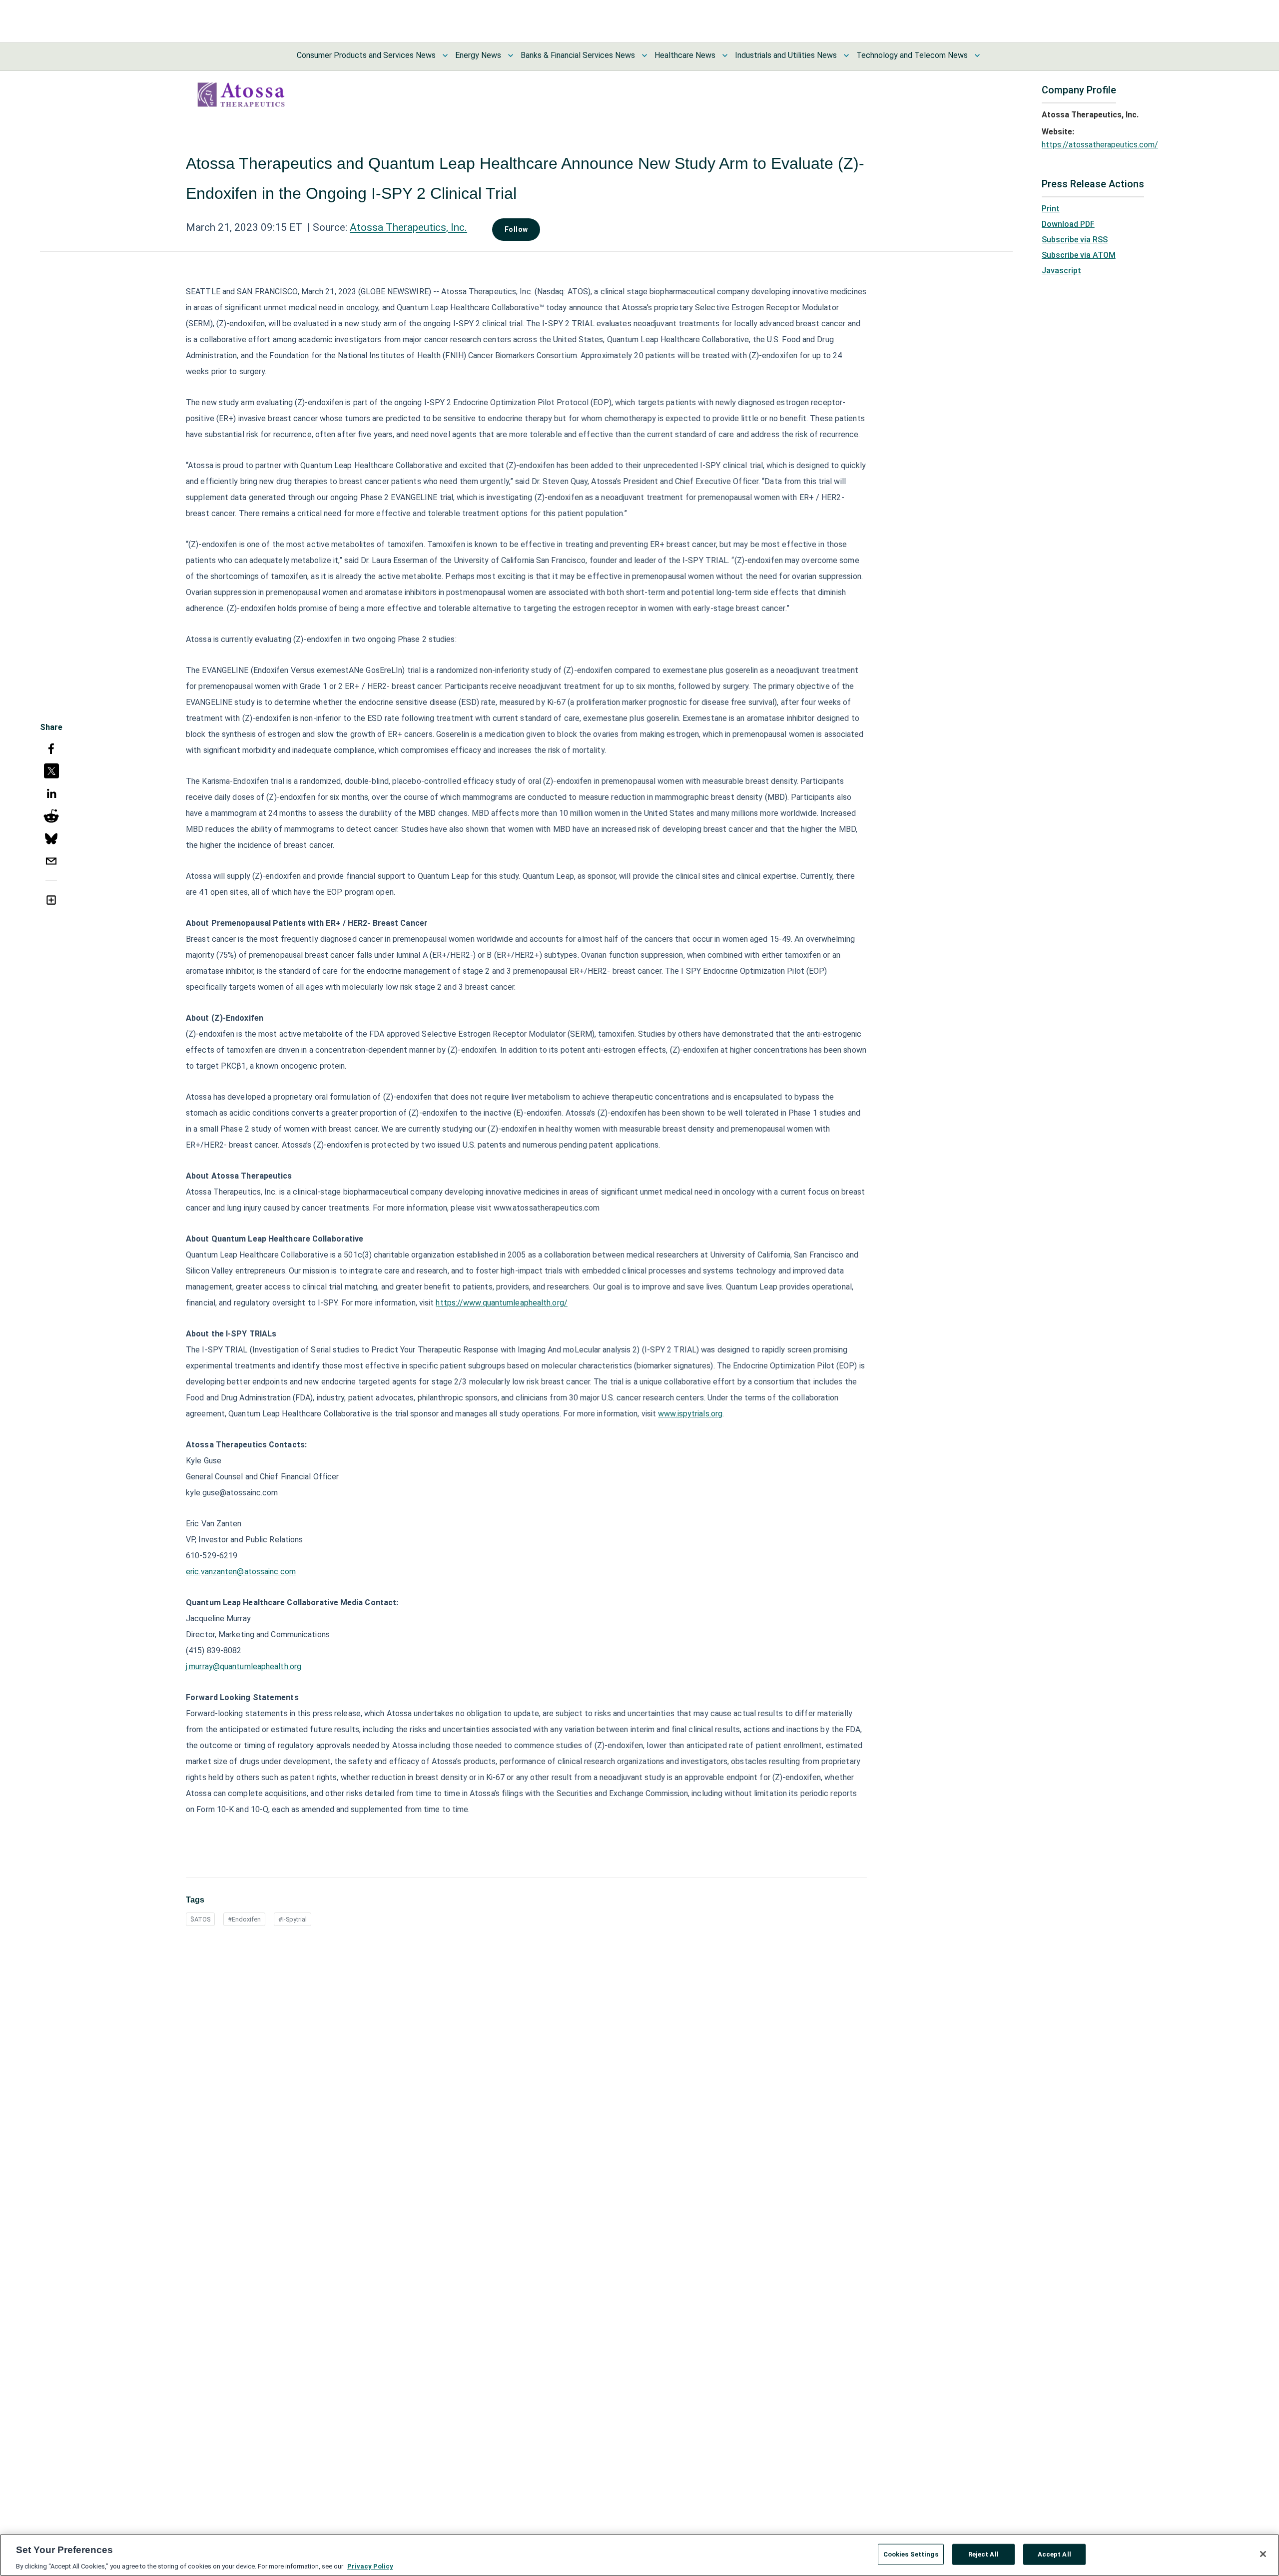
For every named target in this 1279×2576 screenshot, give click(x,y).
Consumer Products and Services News (366, 55)
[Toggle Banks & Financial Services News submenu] (644, 55)
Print (1051, 209)
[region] (639, 2555)
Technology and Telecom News (912, 55)
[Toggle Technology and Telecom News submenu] (977, 55)
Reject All (983, 2554)
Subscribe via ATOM (1079, 255)
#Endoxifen (244, 1919)
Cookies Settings (911, 2554)
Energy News (478, 55)
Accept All (1054, 2554)
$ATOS (200, 1919)
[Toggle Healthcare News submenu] (725, 55)
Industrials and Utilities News (786, 55)
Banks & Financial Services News (578, 55)
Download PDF (1068, 224)
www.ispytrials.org (690, 1414)
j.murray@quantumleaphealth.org (244, 1666)
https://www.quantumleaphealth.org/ (501, 1303)
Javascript (1061, 271)
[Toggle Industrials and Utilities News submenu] (846, 55)
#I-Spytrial (293, 1919)
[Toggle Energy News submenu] (511, 55)
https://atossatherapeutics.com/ (1100, 145)
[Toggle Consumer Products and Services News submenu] (445, 55)
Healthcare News (685, 55)
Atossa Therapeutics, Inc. (408, 227)
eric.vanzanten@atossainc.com (241, 1572)
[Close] (1263, 2554)
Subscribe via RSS (1075, 240)
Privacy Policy (370, 2566)
